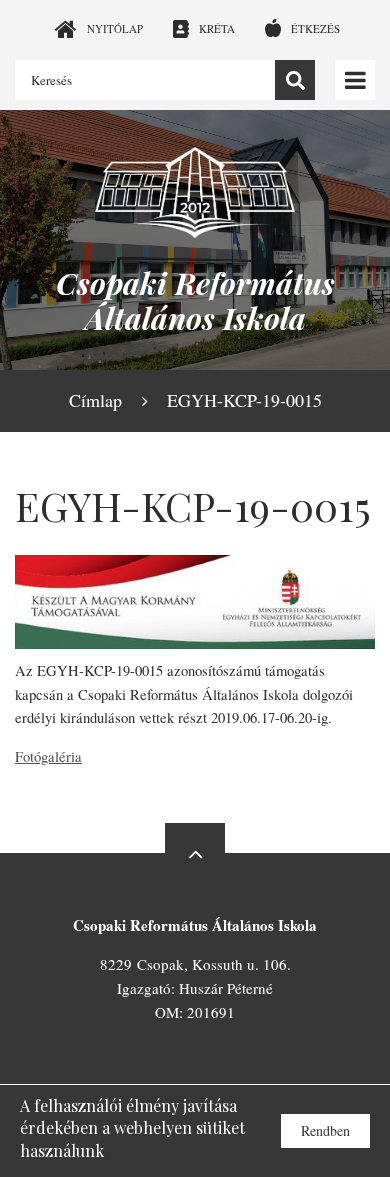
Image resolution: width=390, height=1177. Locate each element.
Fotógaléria (48, 756)
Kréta (217, 28)
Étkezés (315, 28)
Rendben (325, 1130)
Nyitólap (115, 28)
